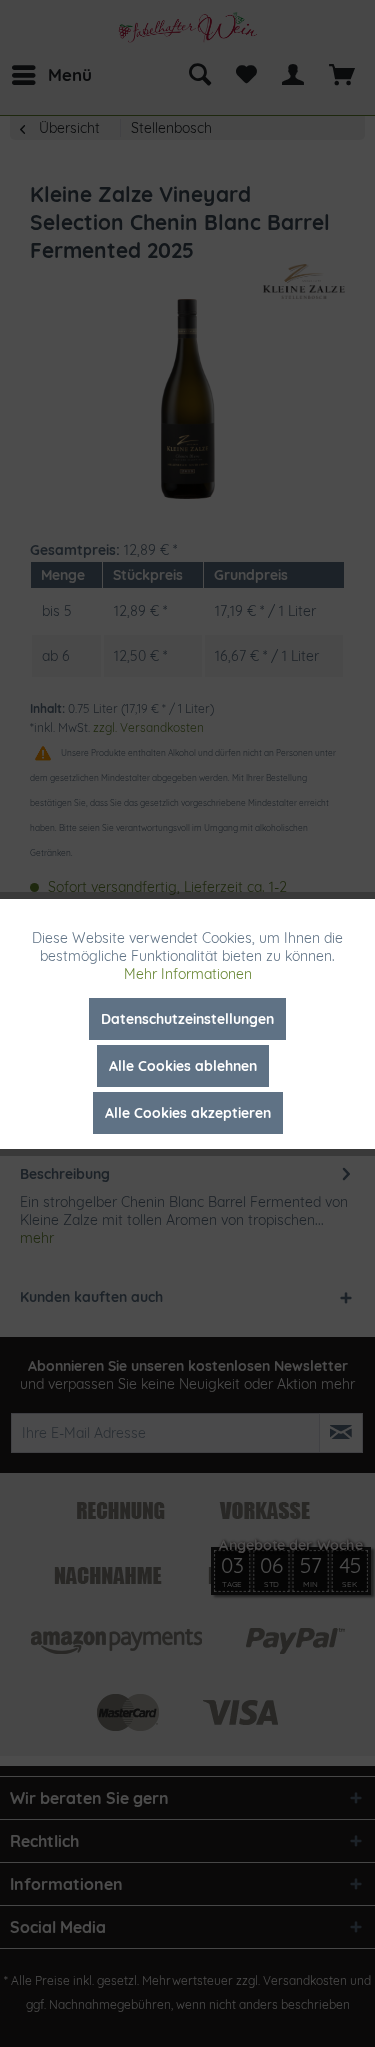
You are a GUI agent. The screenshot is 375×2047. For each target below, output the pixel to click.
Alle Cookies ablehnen (183, 1066)
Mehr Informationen (188, 974)
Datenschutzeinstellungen (187, 1019)
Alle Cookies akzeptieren (188, 1113)
